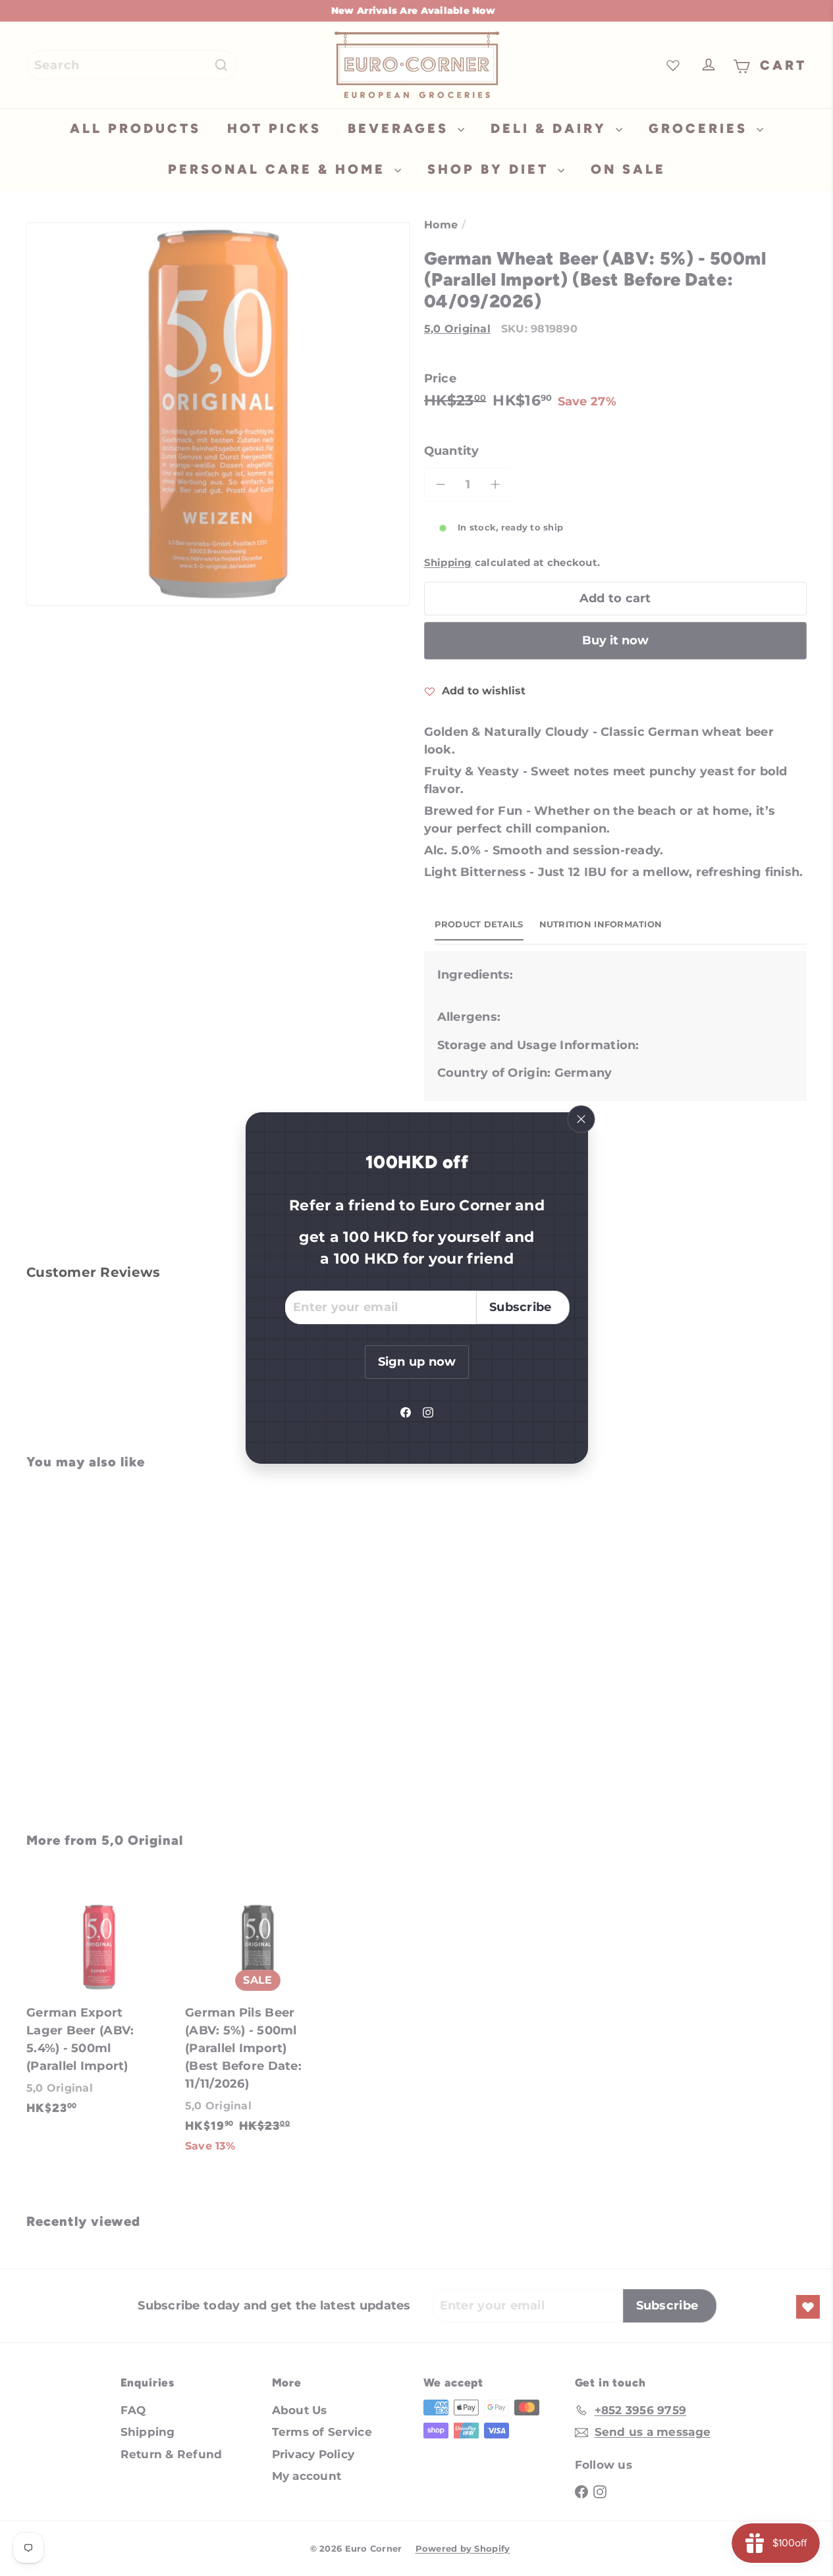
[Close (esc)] (581, 1120)
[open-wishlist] (808, 2307)
